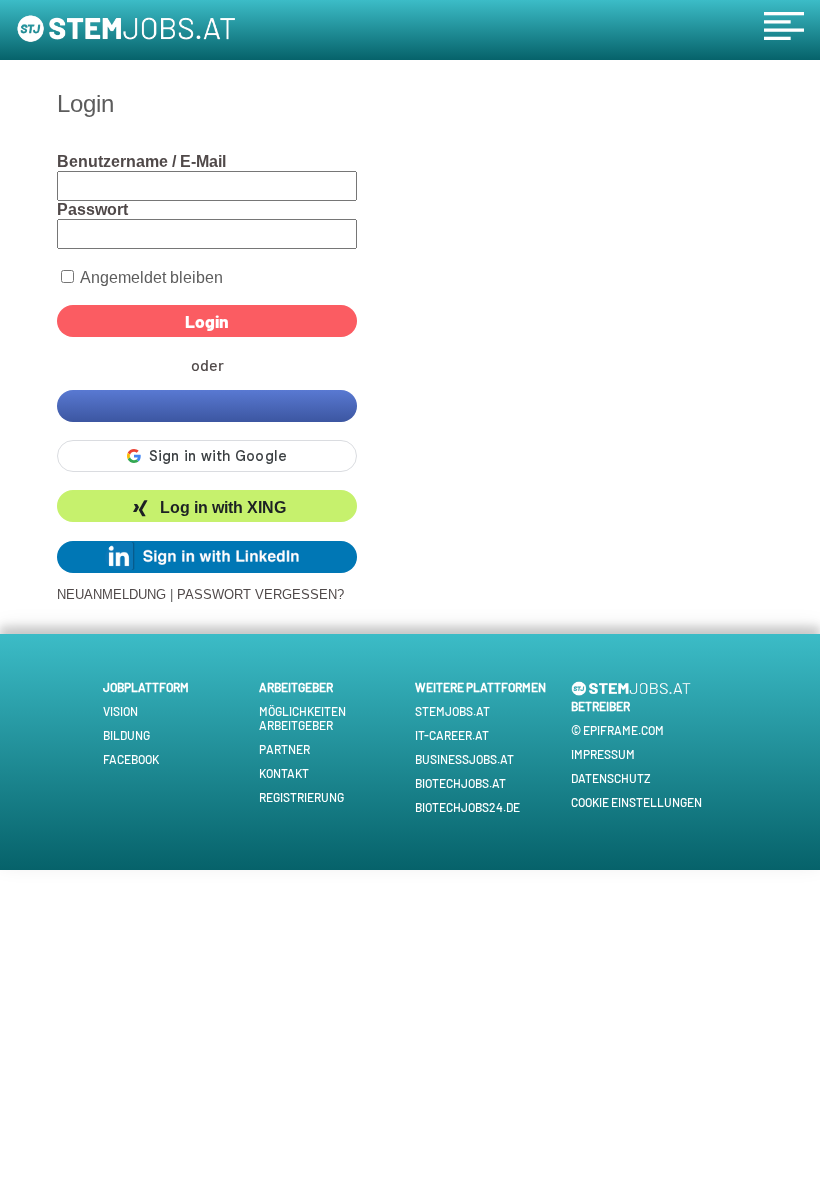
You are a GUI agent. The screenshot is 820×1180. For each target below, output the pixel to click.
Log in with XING (223, 508)
